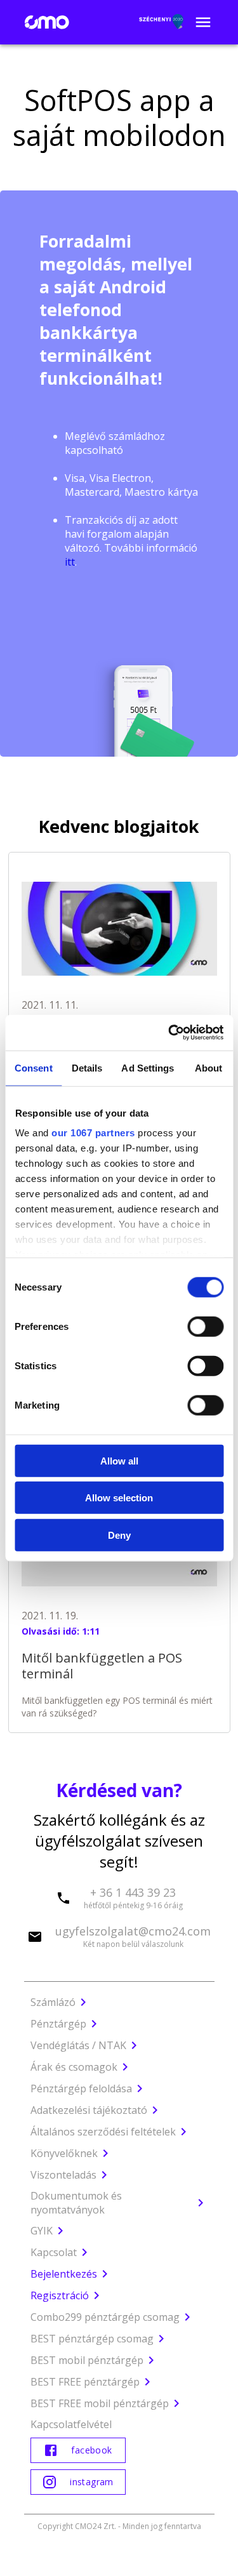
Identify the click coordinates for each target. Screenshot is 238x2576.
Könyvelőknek (64, 2153)
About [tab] (209, 1067)
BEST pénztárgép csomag (92, 2339)
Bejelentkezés (64, 2274)
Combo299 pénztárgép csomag (105, 2317)
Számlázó (53, 2002)
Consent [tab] (34, 1067)
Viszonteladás (63, 2175)
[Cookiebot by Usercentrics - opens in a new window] (169, 1033)
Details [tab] (87, 1067)
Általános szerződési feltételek (103, 2132)
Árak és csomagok (74, 2067)
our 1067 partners (93, 1133)
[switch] (205, 1326)
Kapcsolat (54, 2252)
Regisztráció (60, 2295)
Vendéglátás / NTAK (78, 2045)
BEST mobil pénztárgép (87, 2360)
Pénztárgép (58, 2024)
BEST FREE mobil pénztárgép (100, 2403)
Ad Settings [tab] (148, 1067)
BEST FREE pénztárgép (85, 2382)
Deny (119, 1535)
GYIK (42, 2231)
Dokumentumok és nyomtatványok (76, 2203)
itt (70, 562)
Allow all (119, 1460)
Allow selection (119, 1498)
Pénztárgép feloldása (81, 2088)
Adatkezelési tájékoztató (89, 2110)
